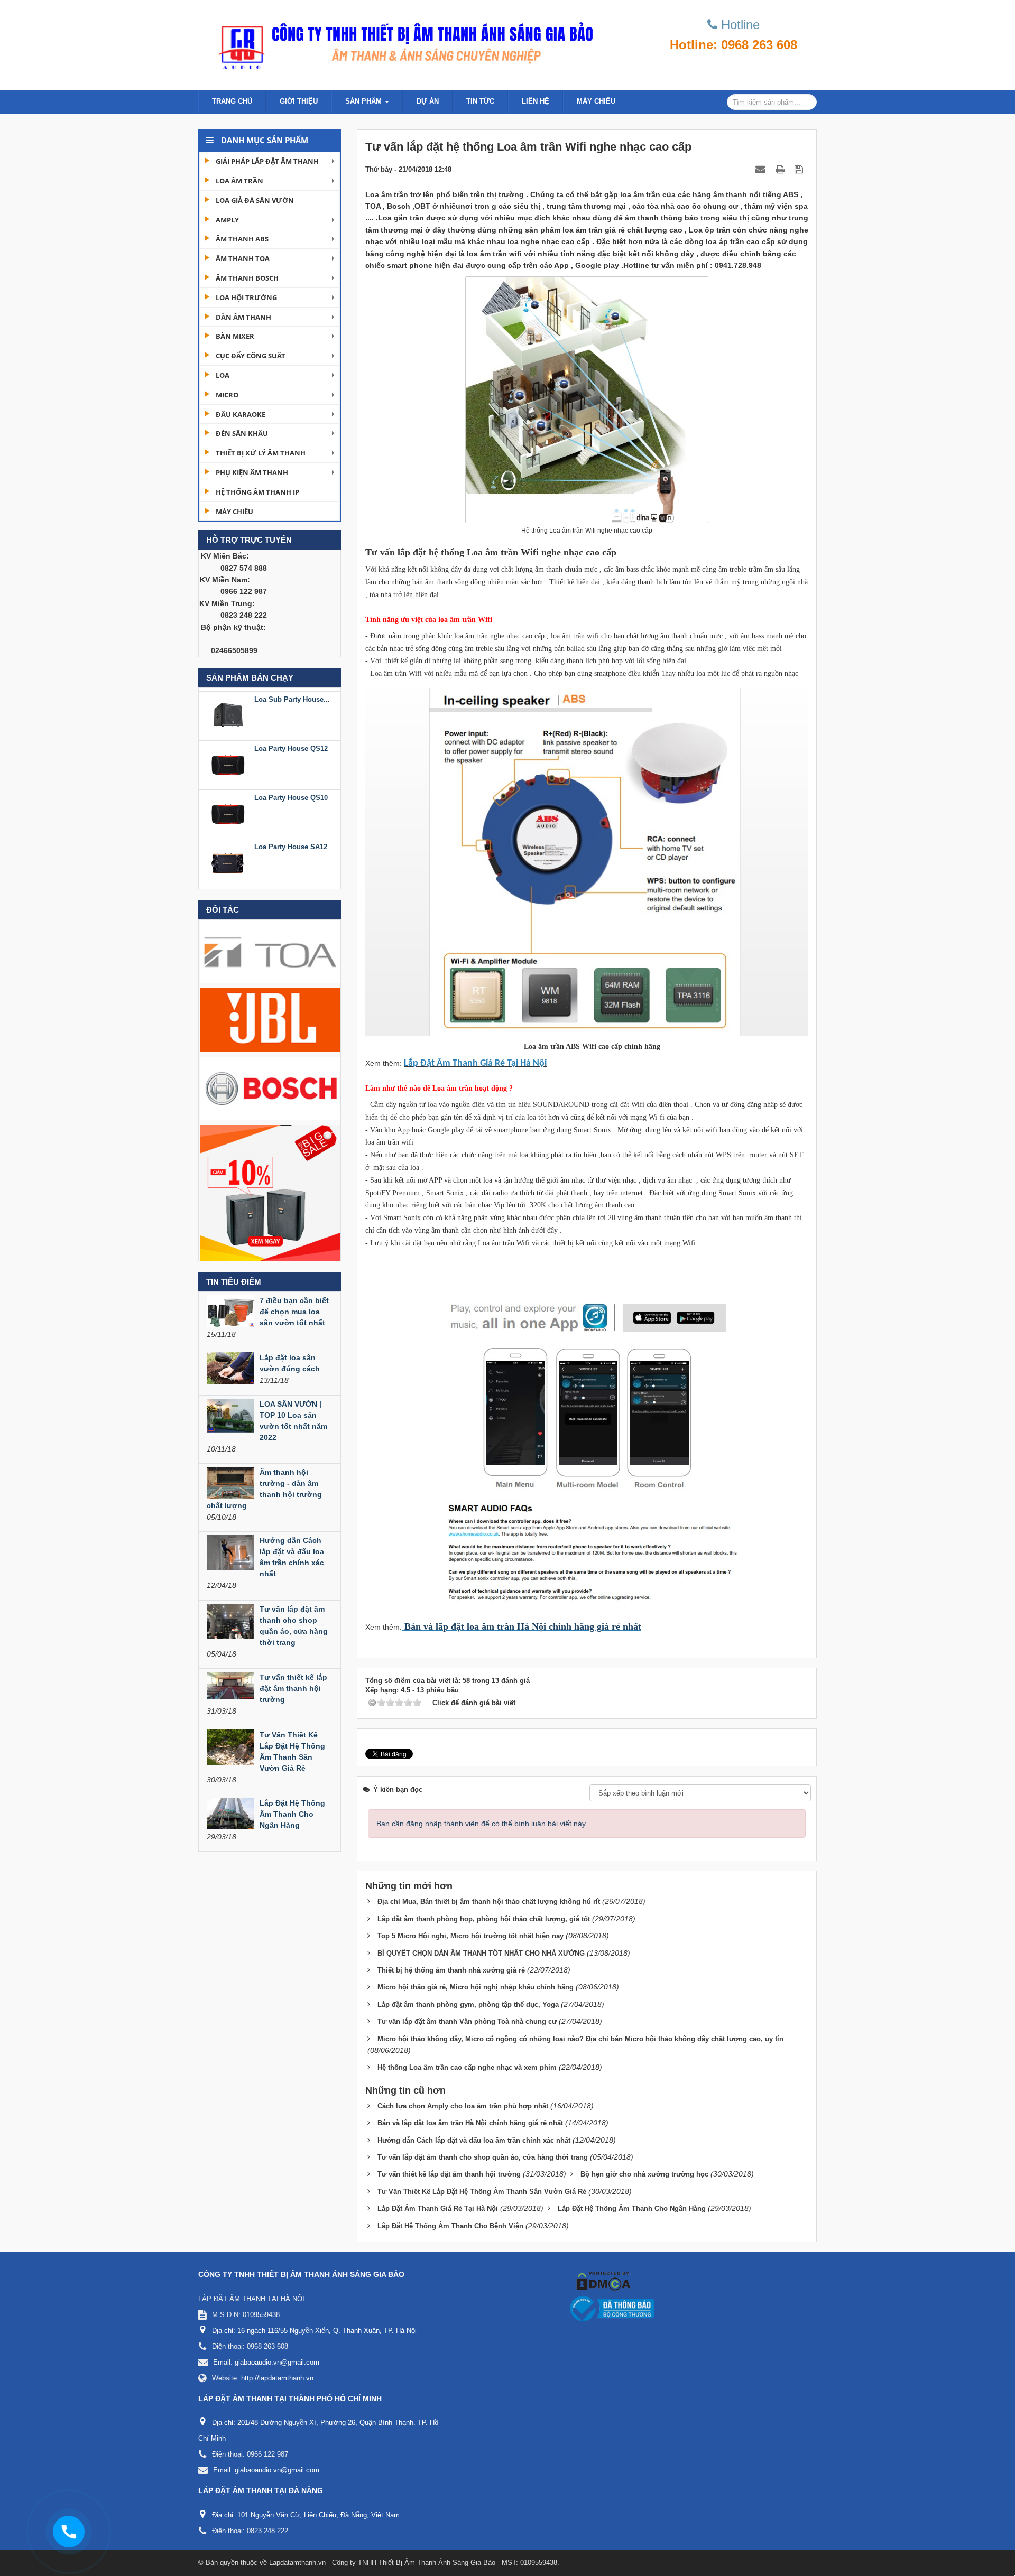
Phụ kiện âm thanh (252, 472)
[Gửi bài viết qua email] (762, 169)
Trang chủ (232, 101)
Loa (223, 375)
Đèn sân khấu (242, 433)
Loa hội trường (246, 297)
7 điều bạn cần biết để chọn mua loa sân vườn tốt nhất (294, 1312)
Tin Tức (480, 101)
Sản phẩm (365, 101)
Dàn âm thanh (243, 317)
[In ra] (781, 169)
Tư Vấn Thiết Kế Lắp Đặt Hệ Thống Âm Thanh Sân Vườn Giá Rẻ (292, 1751)
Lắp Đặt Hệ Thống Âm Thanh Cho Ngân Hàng (292, 1814)
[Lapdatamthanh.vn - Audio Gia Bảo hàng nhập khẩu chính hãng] (402, 42)
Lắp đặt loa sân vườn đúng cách (290, 1363)
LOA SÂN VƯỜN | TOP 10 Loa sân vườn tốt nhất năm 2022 (293, 1421)
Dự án (428, 101)
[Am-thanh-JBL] (270, 1019)
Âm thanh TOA (243, 258)
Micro (227, 395)
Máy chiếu (596, 101)
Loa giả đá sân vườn (255, 200)
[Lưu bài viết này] (800, 169)
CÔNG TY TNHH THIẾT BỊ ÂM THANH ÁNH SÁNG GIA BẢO (301, 2274)
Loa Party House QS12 (291, 696)
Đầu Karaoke (241, 414)
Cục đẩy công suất (251, 356)
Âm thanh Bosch (247, 278)
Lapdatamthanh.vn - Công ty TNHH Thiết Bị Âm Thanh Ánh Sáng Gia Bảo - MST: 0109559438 (413, 2563)
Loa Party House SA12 (291, 794)
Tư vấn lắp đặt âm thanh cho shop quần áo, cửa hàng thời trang (294, 1626)
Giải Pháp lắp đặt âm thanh (267, 161)
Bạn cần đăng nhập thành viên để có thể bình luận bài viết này (481, 1824)
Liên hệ (536, 101)
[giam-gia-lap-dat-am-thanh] (270, 1192)
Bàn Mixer (235, 336)
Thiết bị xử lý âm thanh (261, 453)
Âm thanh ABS (242, 239)
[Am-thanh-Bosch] (270, 1087)
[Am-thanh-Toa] (270, 951)
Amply (227, 220)
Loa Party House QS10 (291, 745)
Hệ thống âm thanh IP (257, 492)
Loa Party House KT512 (292, 844)
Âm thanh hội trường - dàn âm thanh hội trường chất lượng (264, 1489)
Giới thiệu (299, 101)
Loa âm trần (239, 181)
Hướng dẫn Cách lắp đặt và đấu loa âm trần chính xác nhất (292, 1557)
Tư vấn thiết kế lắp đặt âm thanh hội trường (293, 1688)
